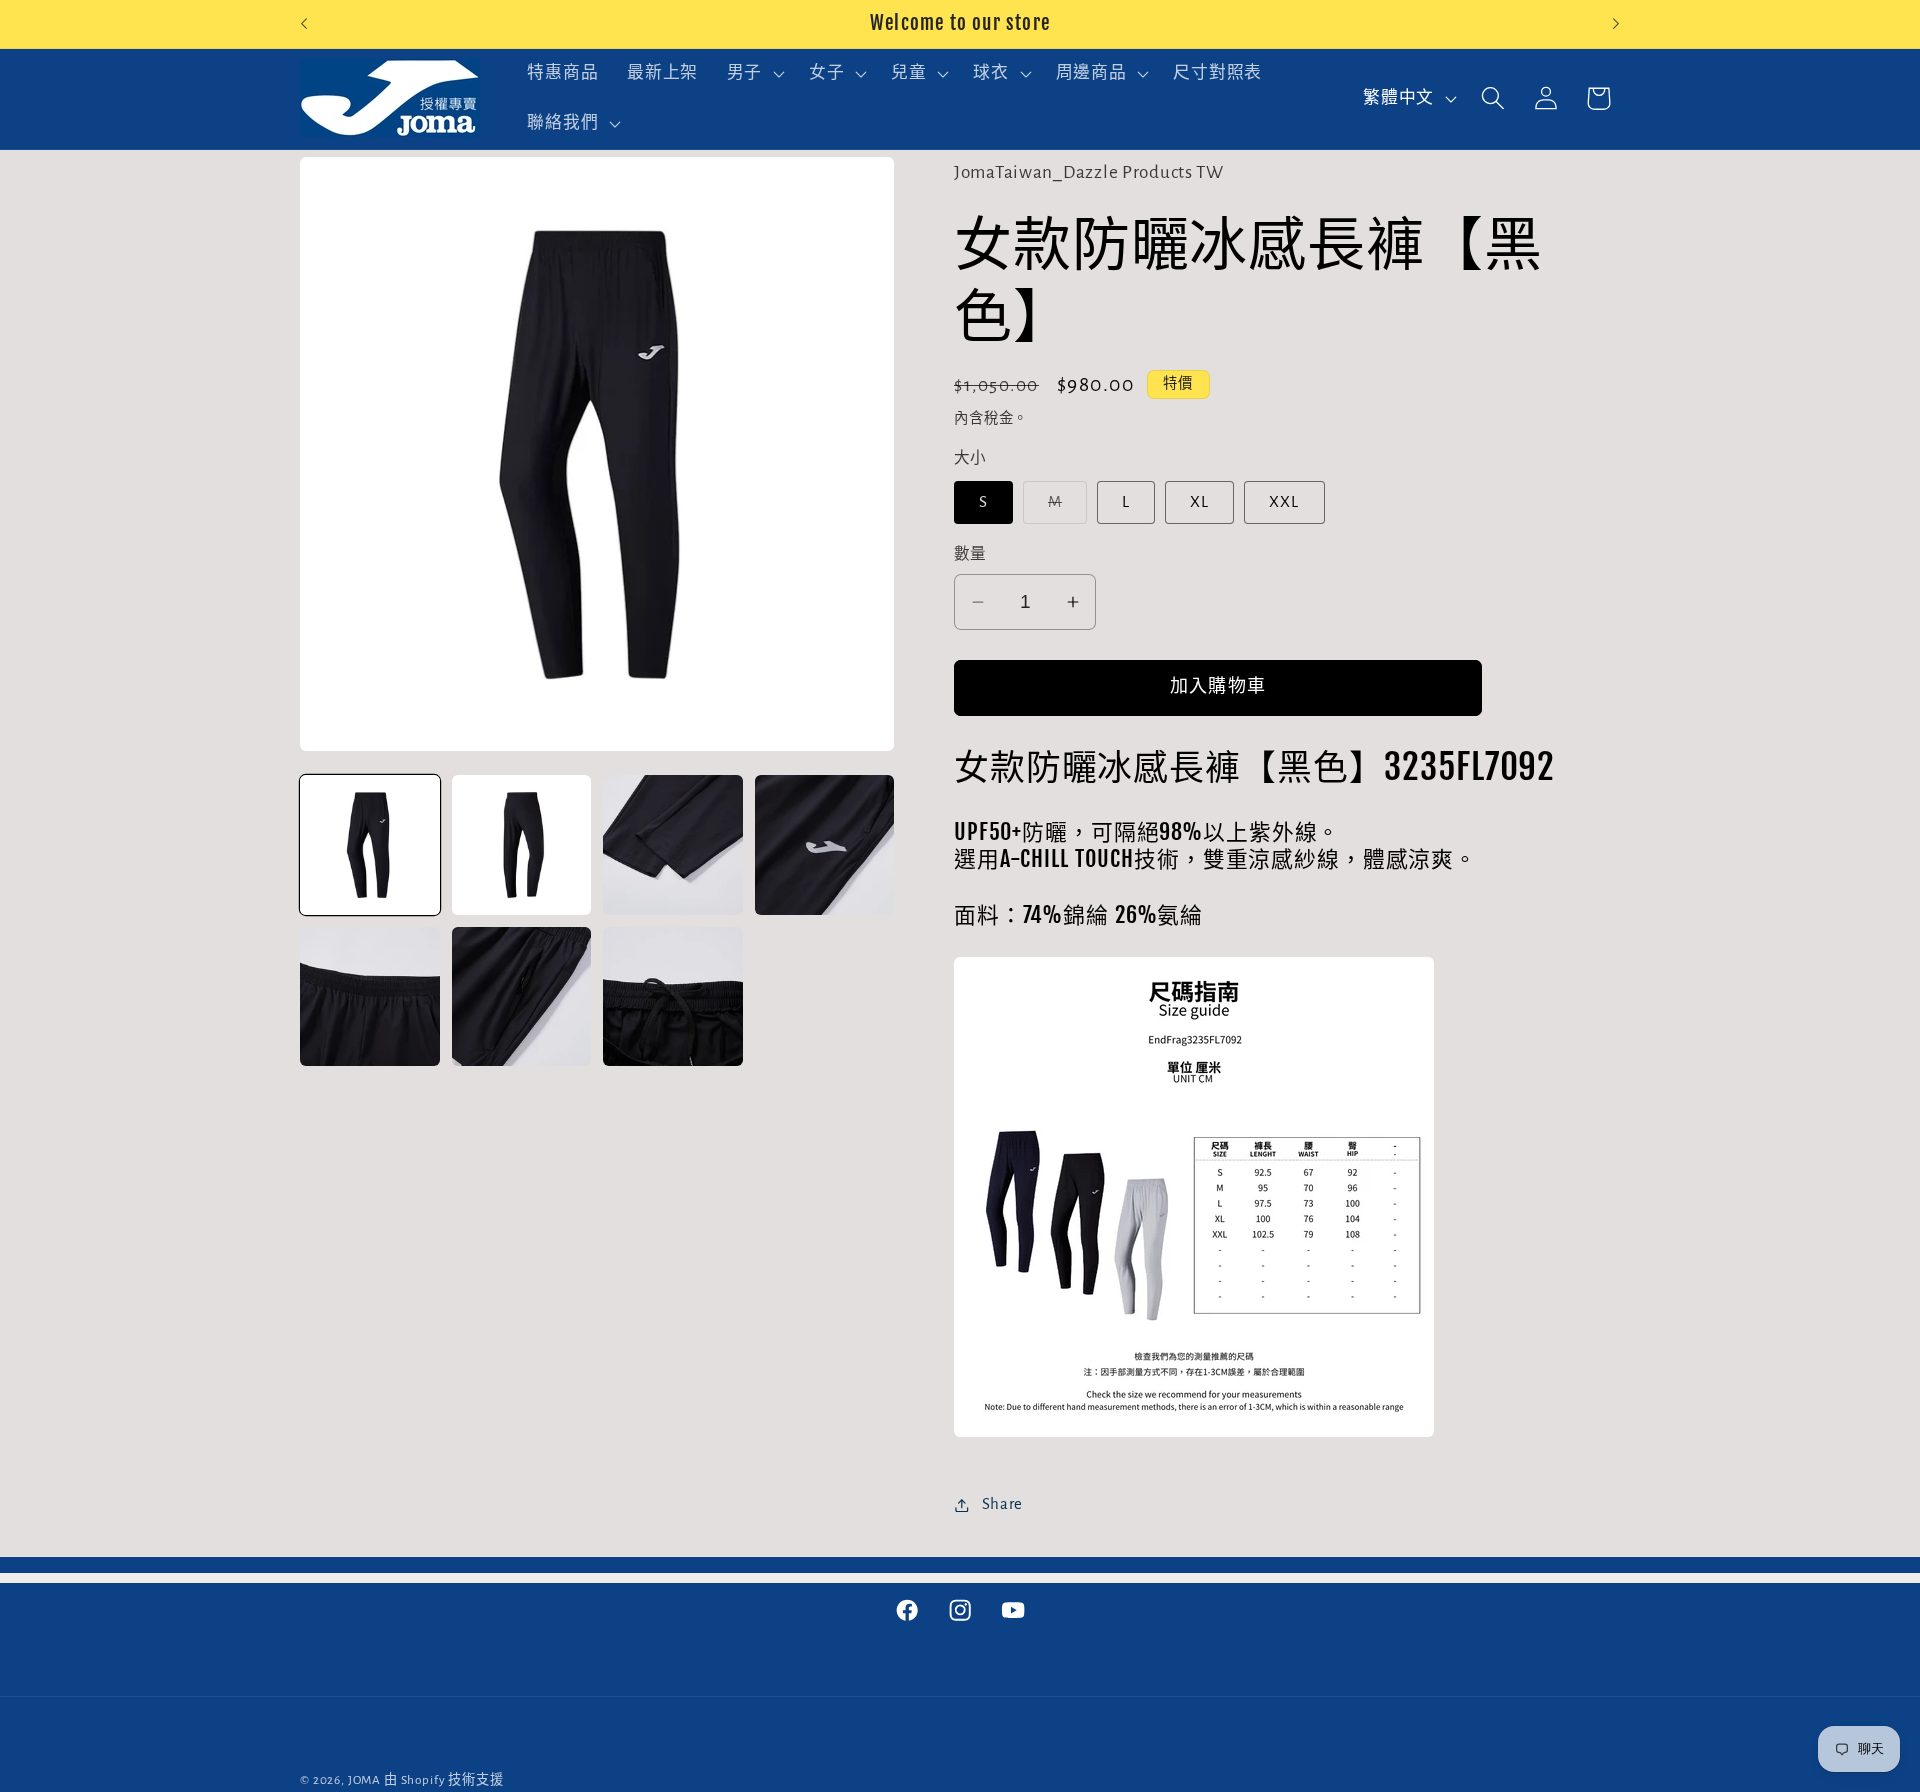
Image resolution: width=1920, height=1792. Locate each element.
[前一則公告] (304, 24)
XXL (1284, 502)
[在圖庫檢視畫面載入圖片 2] (522, 845)
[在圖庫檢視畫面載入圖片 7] (673, 997)
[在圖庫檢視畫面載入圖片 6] (522, 997)
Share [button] (1002, 1504)
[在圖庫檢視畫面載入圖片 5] (370, 997)
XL (1199, 502)
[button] (753, 74)
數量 (970, 554)
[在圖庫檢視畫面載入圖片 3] (673, 845)
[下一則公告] (1616, 24)
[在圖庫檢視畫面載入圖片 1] (370, 845)
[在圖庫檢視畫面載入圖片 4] (825, 845)
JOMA (364, 1780)
